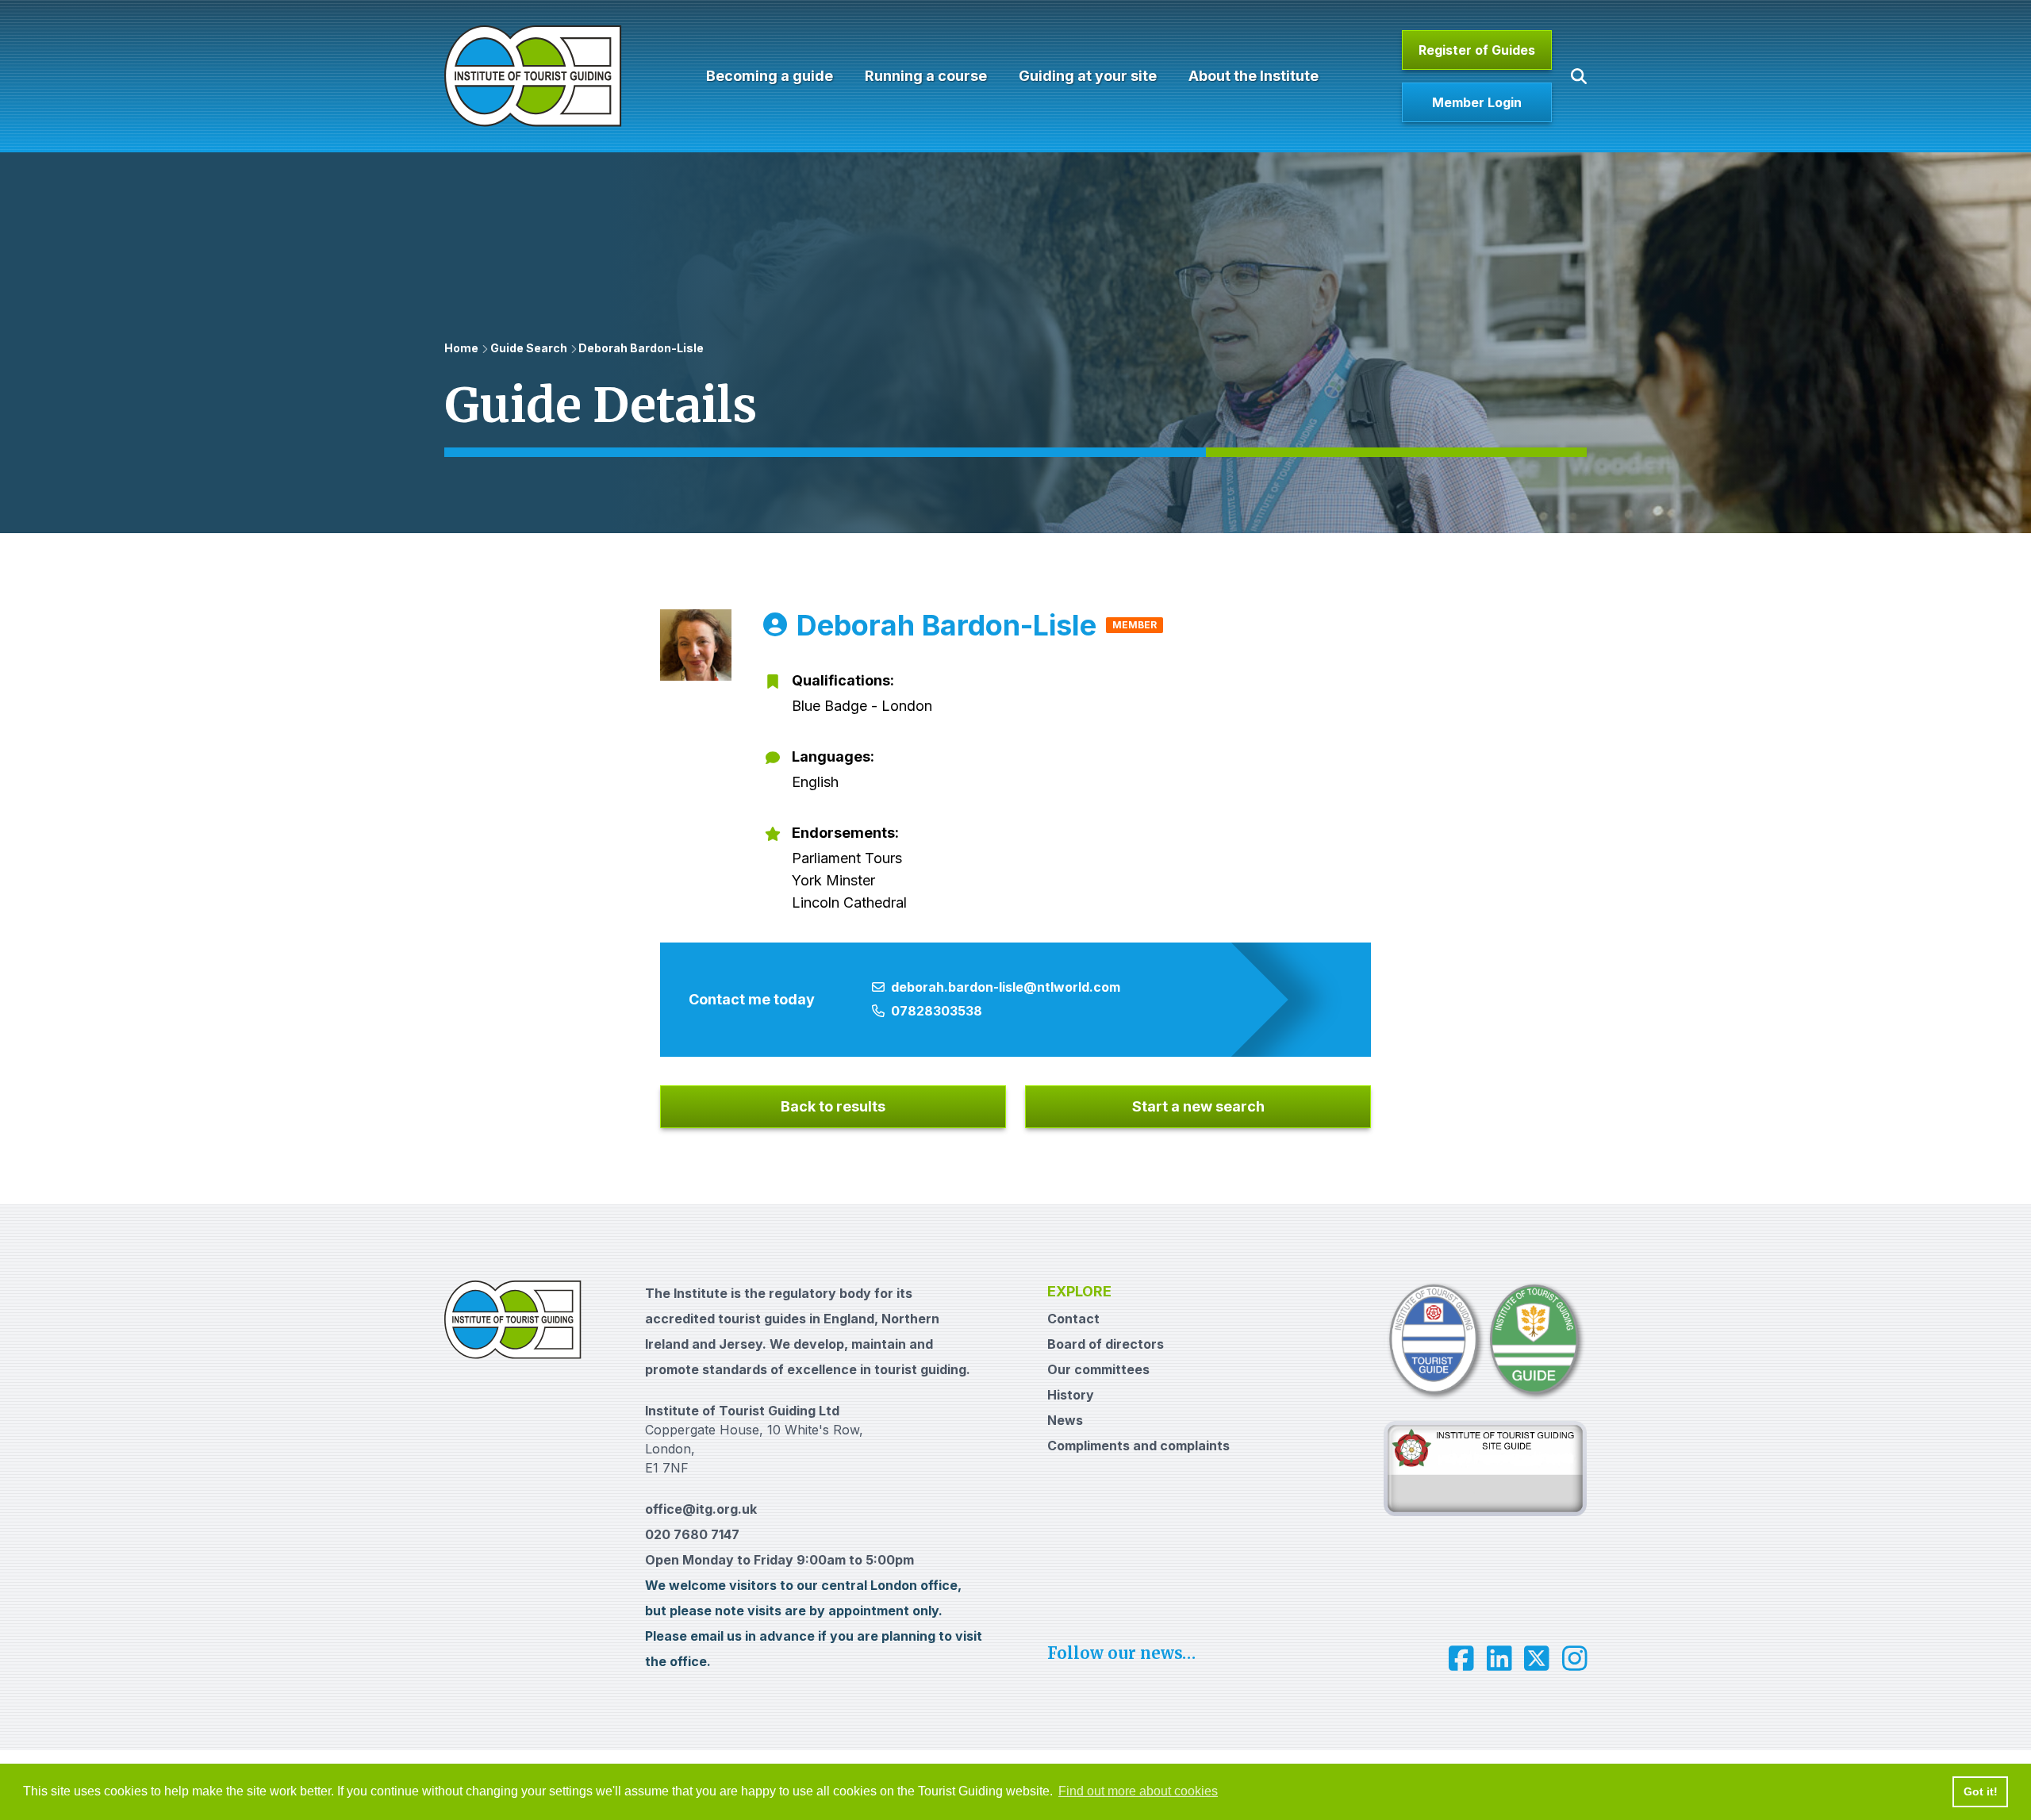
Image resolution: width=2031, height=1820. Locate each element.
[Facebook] (1461, 1658)
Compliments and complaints (1138, 1446)
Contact (1073, 1319)
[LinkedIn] (1499, 1658)
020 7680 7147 (692, 1534)
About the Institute (1254, 76)
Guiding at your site (1088, 76)
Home (461, 348)
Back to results (833, 1106)
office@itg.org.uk (701, 1509)
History (1071, 1395)
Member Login (1477, 102)
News (1065, 1420)
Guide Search (529, 348)
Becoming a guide (770, 76)
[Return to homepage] (533, 76)
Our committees (1098, 1369)
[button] (1579, 76)
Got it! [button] (1981, 1791)
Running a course (926, 76)
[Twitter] (1537, 1658)
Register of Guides (1477, 50)
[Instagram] (1575, 1658)
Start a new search (1198, 1106)
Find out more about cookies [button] (1138, 1791)
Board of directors (1106, 1344)
